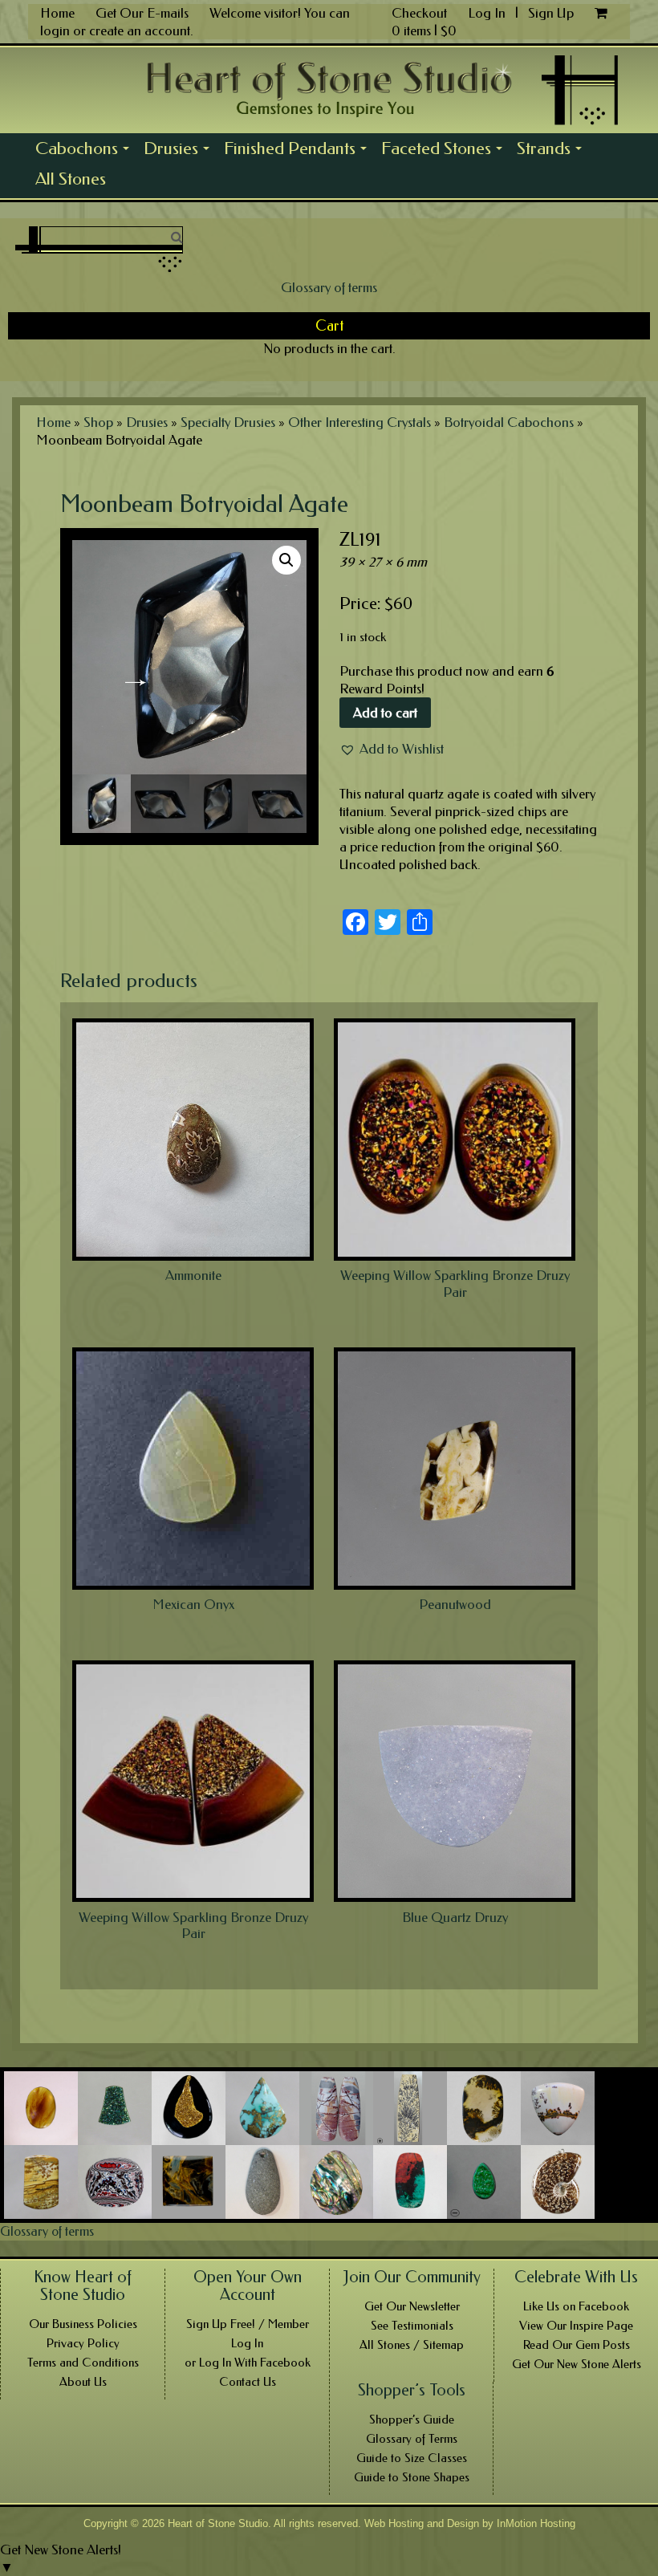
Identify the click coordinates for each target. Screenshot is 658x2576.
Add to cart (385, 713)
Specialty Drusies (228, 422)
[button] (392, 749)
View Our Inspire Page (576, 2326)
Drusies (180, 151)
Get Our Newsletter (412, 2306)
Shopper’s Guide (412, 2420)
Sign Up (551, 13)
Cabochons (86, 151)
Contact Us (248, 2382)
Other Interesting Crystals (359, 422)
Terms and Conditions (83, 2363)
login (55, 30)
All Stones (71, 179)
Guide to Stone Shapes (412, 2477)
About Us (83, 2382)
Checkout (419, 13)
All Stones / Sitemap (412, 2345)
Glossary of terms (329, 287)
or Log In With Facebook (248, 2363)
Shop (98, 422)
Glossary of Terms (412, 2439)
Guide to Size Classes (412, 2458)
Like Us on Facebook (576, 2306)
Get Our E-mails (142, 13)
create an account (140, 30)
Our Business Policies (83, 2324)
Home (57, 13)
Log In (488, 13)
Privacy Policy (83, 2343)
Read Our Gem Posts (577, 2345)
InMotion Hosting (536, 2523)
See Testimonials (412, 2326)
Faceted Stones (445, 151)
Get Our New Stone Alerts (577, 2364)
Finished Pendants (299, 151)
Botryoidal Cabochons (509, 422)
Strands (553, 151)
